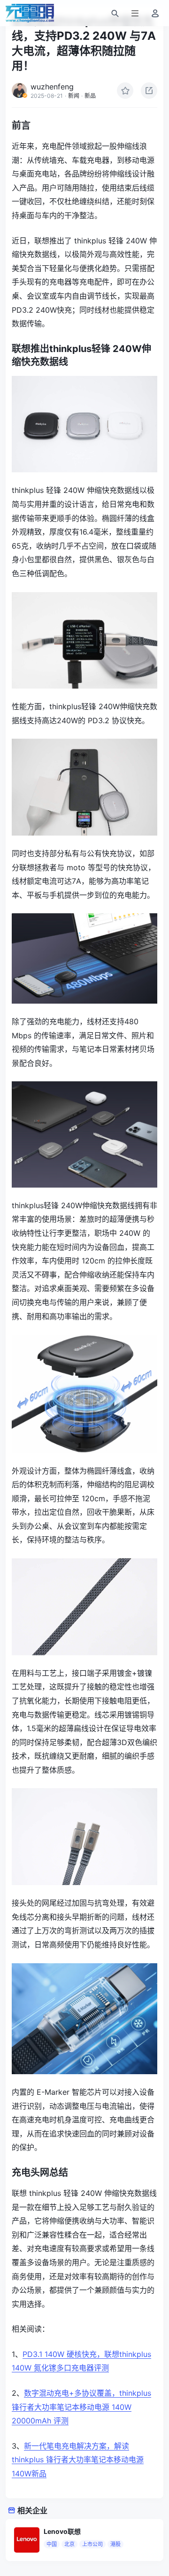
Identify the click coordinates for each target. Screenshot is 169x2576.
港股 (115, 2544)
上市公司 (92, 2544)
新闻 (74, 96)
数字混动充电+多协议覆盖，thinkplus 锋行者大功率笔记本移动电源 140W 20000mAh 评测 (81, 2407)
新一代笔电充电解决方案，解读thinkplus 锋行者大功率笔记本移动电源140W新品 (78, 2460)
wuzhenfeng (52, 87)
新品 (90, 96)
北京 (69, 2544)
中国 (52, 2544)
